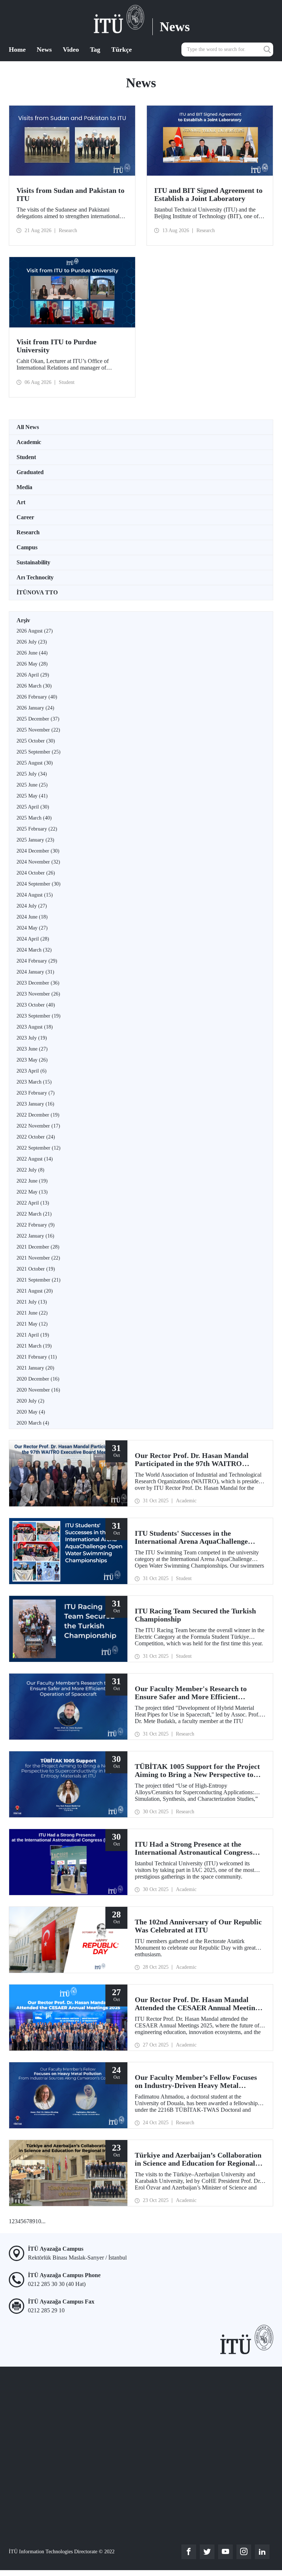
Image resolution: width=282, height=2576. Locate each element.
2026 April (33, 675)
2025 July (32, 774)
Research (28, 532)
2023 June (32, 1049)
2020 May (31, 1412)
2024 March (34, 950)
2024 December (38, 851)
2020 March (33, 1423)
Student (26, 457)
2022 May (32, 1192)
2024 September (39, 884)
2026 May (32, 664)
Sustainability (33, 562)
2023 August (35, 1027)
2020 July (30, 1401)
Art (21, 502)
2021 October (36, 1269)
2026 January (35, 708)
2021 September (39, 1280)
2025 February (37, 829)
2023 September (39, 1016)
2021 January (35, 1368)
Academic (29, 442)
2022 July (30, 1170)
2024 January (35, 972)
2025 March (34, 818)
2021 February (37, 1357)
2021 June (32, 1313)
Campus (27, 547)
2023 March (34, 1082)
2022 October (36, 1137)
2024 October (36, 873)
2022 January (35, 1236)
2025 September (39, 752)
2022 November (38, 1126)
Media (24, 487)
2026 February (37, 697)
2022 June (32, 1181)
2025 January (35, 840)
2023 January (35, 1104)
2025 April (33, 807)
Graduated (30, 472)
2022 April (33, 1203)
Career (25, 517)
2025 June (32, 785)
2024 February (37, 961)
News (44, 50)
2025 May (32, 796)
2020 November (38, 1390)
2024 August (35, 895)
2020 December (38, 1379)
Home (17, 50)
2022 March (34, 1214)
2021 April (33, 1335)
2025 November (38, 730)
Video (71, 50)
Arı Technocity (35, 577)
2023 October (36, 1005)
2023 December (38, 983)
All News (28, 427)
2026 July (32, 642)
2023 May (32, 1060)
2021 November (38, 1258)
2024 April (33, 939)
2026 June (32, 653)
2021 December (38, 1247)
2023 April (32, 1071)
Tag (95, 50)
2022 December (38, 1115)
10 (38, 2221)
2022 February (36, 1225)
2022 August (35, 1159)
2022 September (39, 1148)
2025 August (35, 763)
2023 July (32, 1038)
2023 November (38, 994)
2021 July (32, 1302)
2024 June (32, 917)
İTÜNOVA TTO (37, 592)
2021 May (32, 1324)
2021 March (34, 1346)
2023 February (36, 1093)
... (43, 2221)
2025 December (38, 719)
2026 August (35, 631)
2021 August (35, 1291)
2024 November (38, 862)
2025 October (36, 741)
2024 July (32, 906)
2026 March (34, 686)
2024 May (32, 928)
